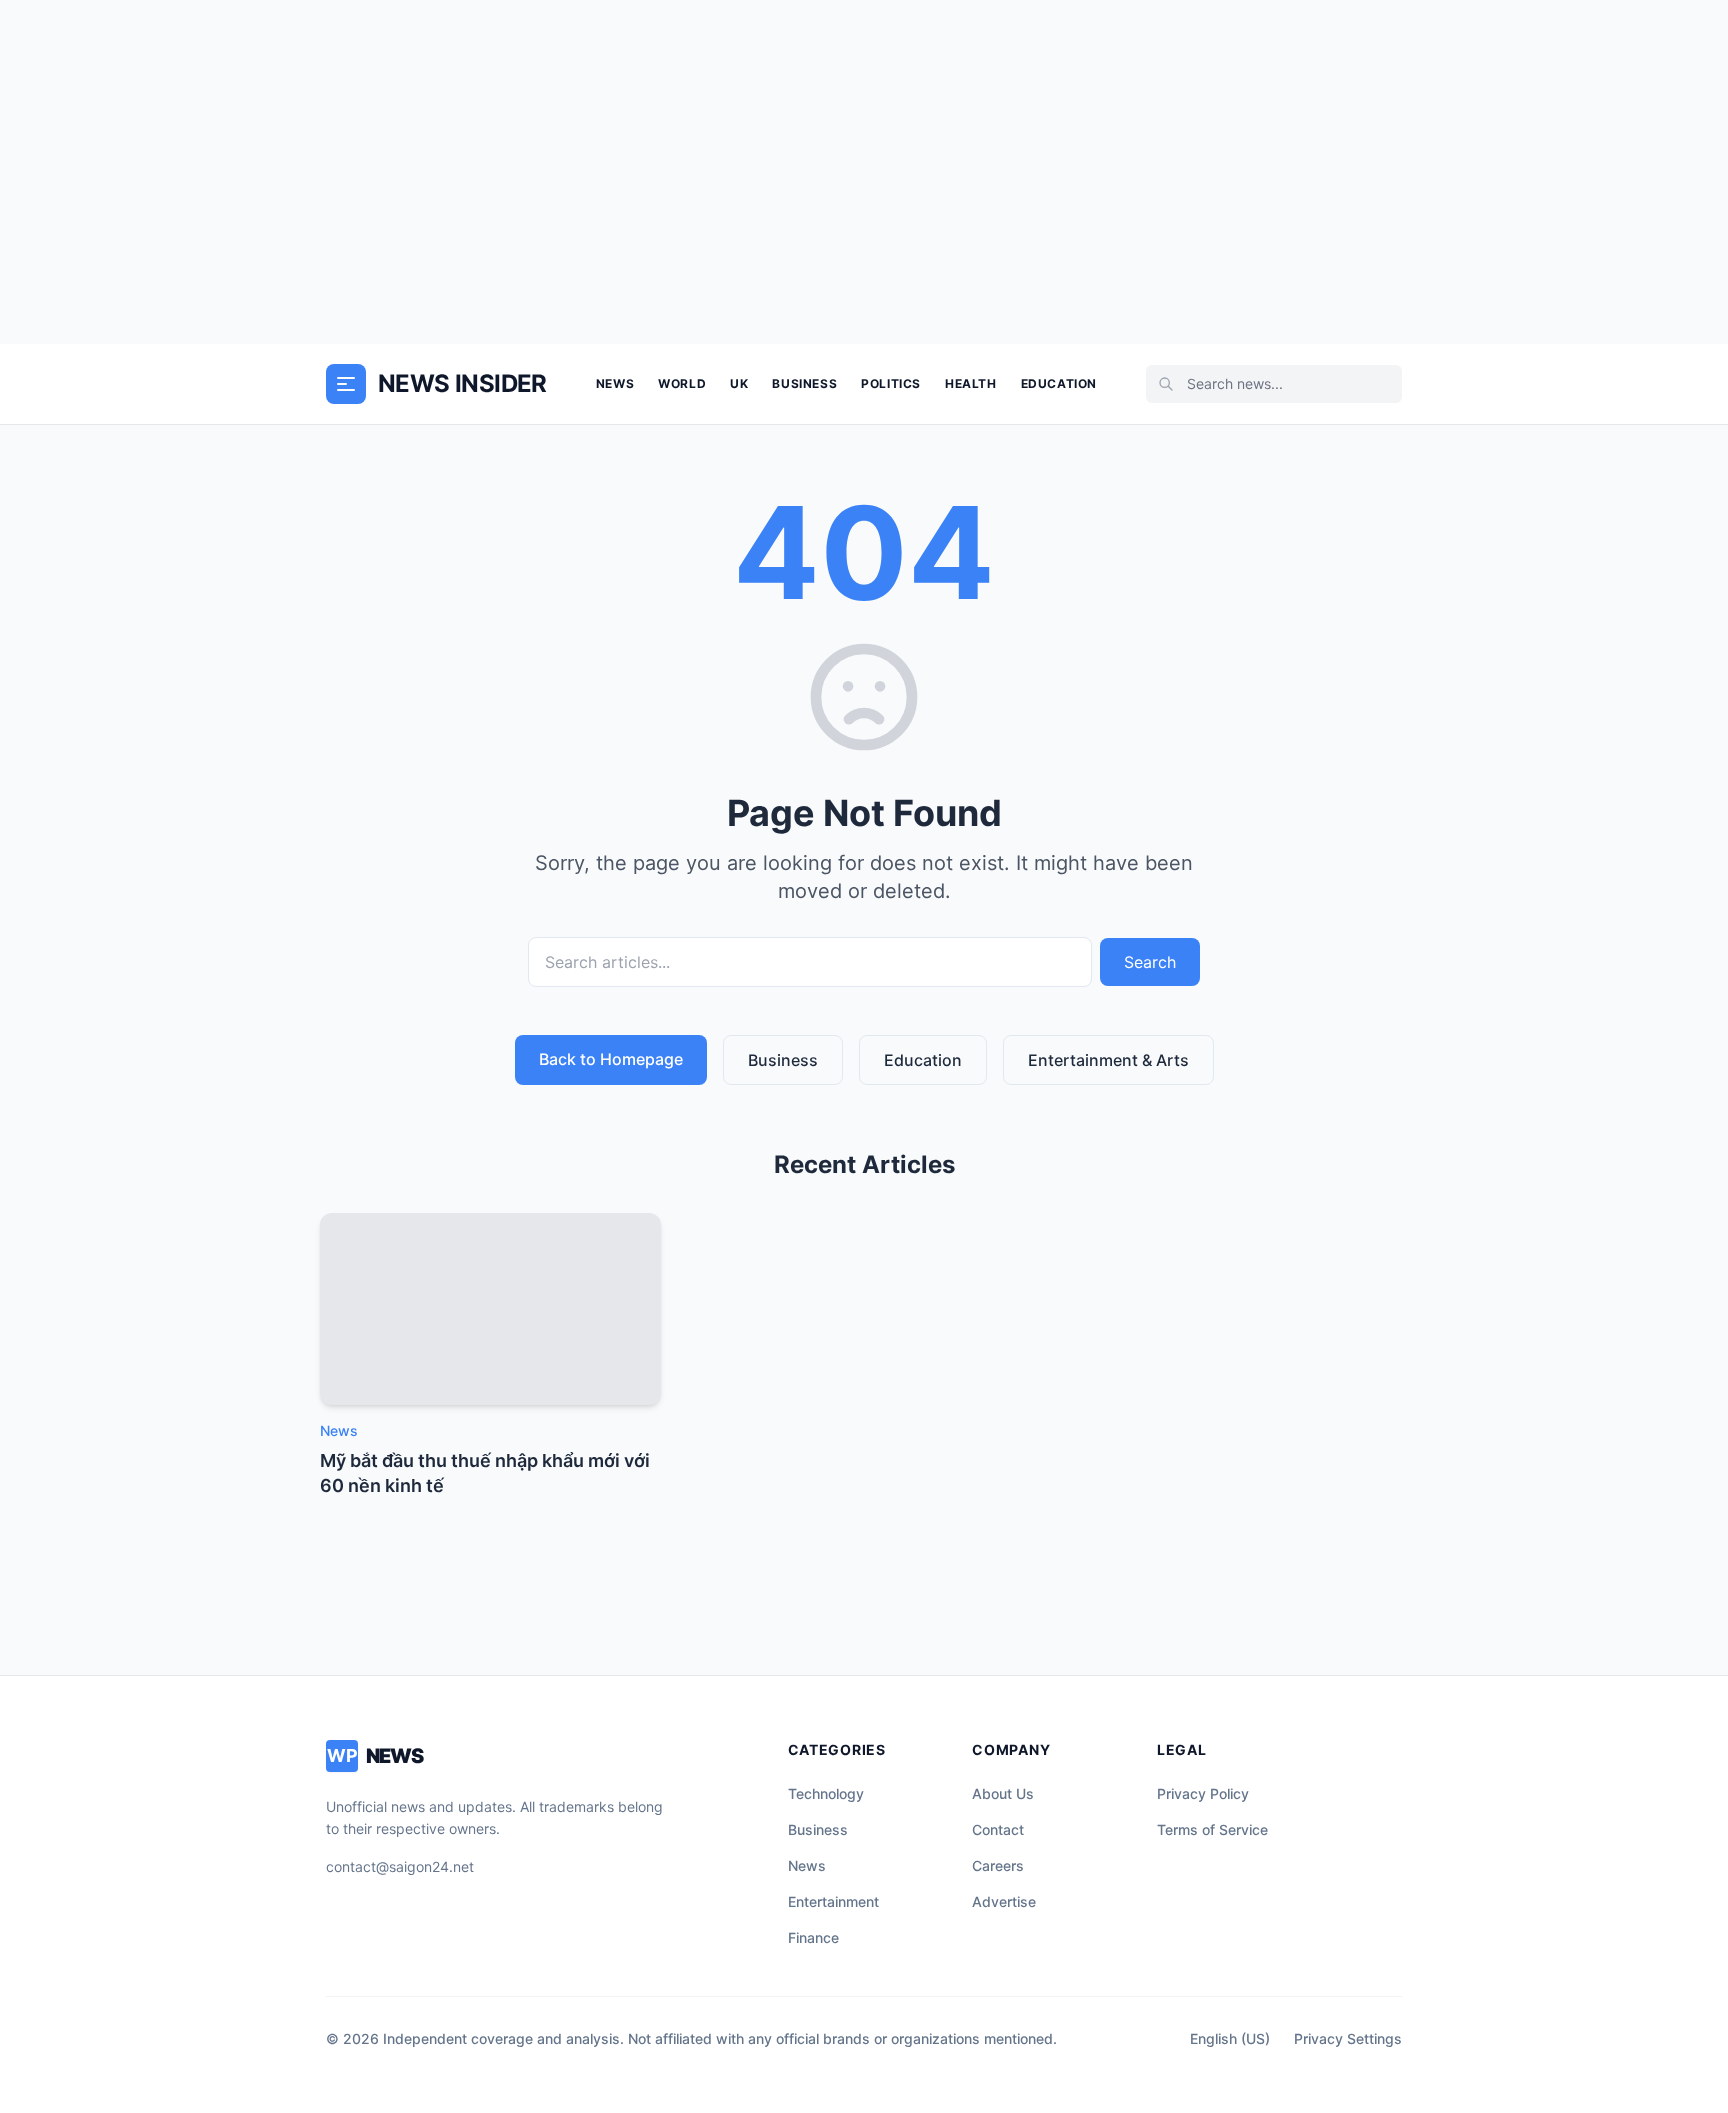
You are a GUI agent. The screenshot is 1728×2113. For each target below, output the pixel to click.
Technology (826, 1793)
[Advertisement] (864, 172)
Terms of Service (1212, 1829)
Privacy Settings (1348, 2038)
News (615, 383)
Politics (891, 383)
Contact (998, 1829)
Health (971, 383)
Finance (813, 1937)
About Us (1003, 1793)
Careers (998, 1865)
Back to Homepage (611, 1059)
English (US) (1230, 2038)
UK (739, 383)
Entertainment (833, 1901)
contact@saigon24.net (400, 1866)
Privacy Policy (1203, 1793)
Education (1059, 383)
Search (1150, 962)
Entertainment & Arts (1108, 1060)
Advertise (1004, 1901)
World (682, 383)
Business (804, 383)
